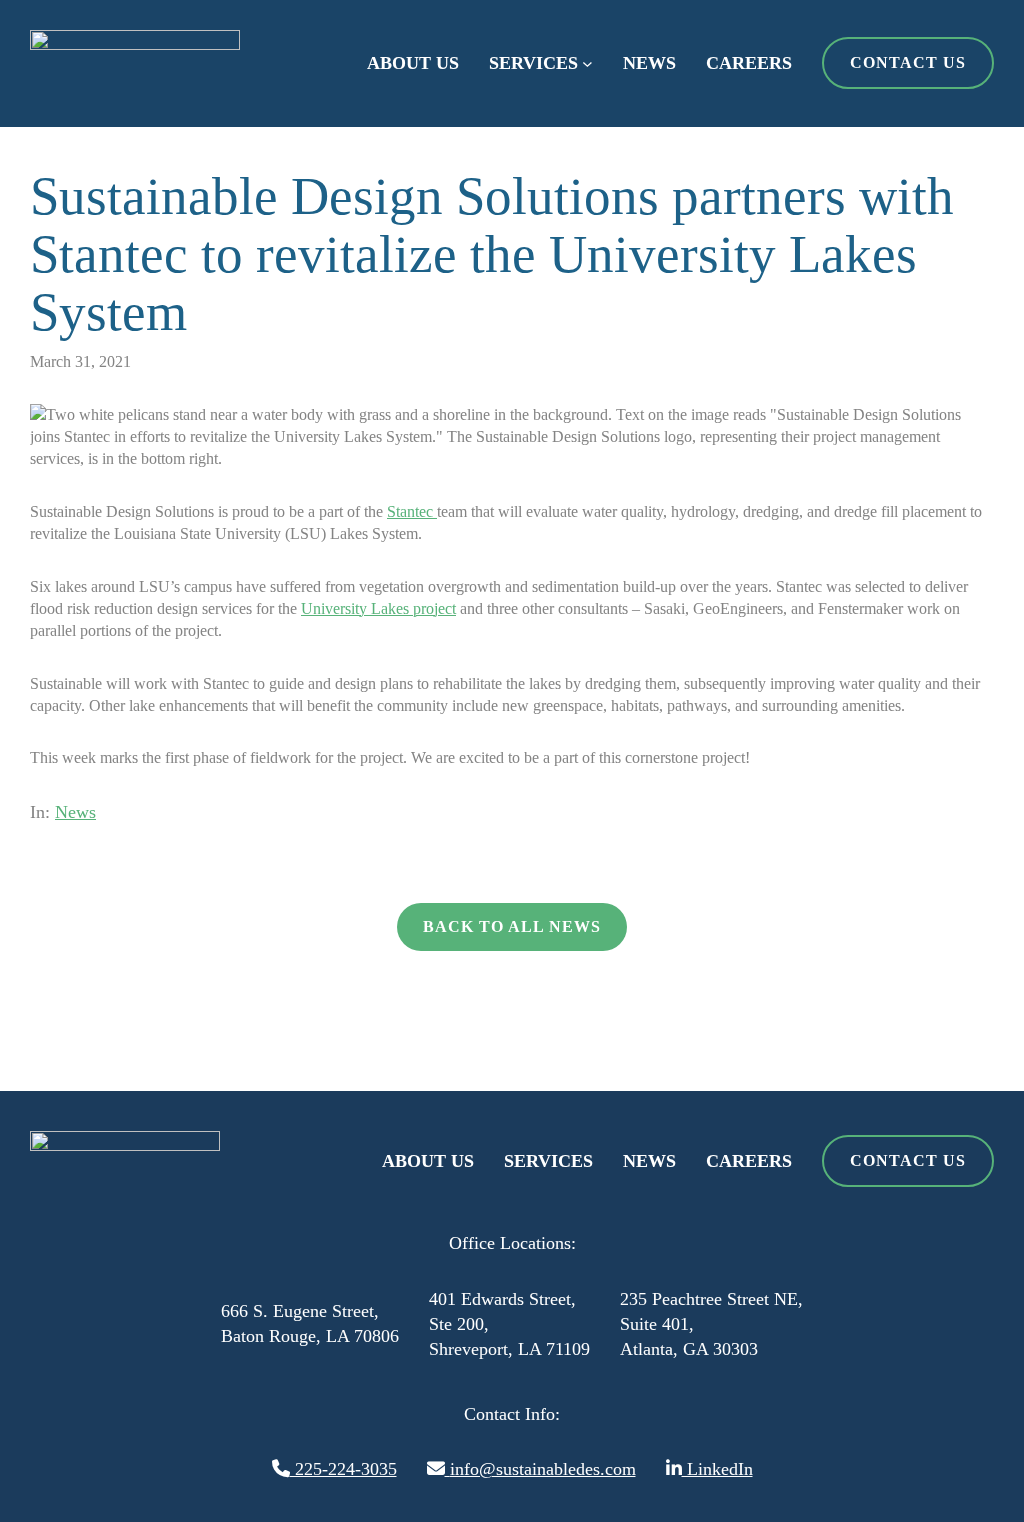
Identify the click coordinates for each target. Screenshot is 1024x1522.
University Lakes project (378, 608)
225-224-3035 (343, 1469)
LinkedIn (717, 1469)
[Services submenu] (587, 63)
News (75, 812)
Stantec (412, 511)
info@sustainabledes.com (543, 1469)
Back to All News (512, 926)
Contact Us (908, 62)
